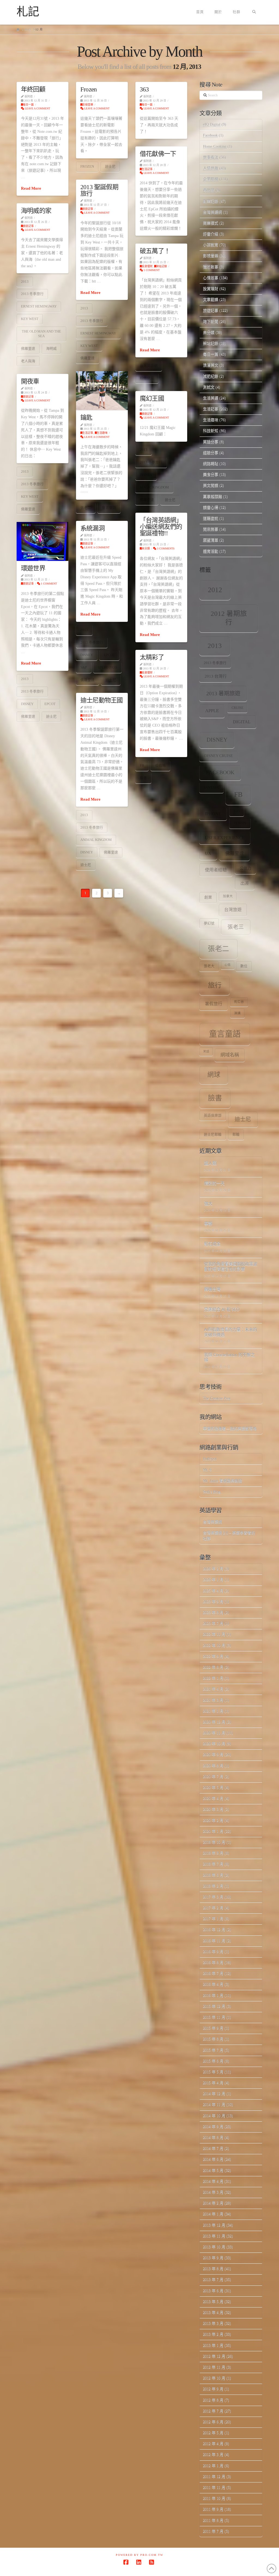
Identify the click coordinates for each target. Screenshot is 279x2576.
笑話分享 (211, 442)
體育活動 (211, 551)
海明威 (51, 348)
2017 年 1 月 (213, 1919)
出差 (245, 883)
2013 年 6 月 (213, 2291)
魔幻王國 (152, 398)
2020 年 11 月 (214, 1733)
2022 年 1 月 (213, 1678)
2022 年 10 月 (214, 1645)
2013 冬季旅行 (92, 321)
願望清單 (211, 540)
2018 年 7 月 (213, 1864)
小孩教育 (211, 245)
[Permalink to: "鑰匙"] (102, 391)
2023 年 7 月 (213, 1623)
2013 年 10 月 (214, 2247)
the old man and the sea (41, 334)
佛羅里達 (87, 358)
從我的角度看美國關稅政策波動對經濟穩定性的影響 (231, 1267)
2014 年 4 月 (213, 2181)
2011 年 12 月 (214, 2477)
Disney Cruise (219, 756)
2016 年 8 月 (213, 1962)
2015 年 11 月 (214, 2017)
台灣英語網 (149, 366)
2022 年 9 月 (213, 1656)
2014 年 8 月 (213, 2137)
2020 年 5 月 (213, 1787)
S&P (84, 667)
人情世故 (211, 168)
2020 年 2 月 (213, 1820)
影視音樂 (88, 105)
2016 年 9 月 (213, 1952)
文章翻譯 (211, 299)
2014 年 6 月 (213, 2159)
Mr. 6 (207, 1470)
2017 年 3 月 (213, 1897)
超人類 (210, 1163)
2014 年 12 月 (214, 2094)
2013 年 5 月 (213, 2302)
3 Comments (165, 548)
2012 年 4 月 (213, 2444)
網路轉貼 (211, 464)
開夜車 (30, 381)
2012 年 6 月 (213, 2422)
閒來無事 (211, 529)
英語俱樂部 (213, 1115)
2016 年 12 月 (214, 1930)
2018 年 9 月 (213, 1853)
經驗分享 (211, 453)
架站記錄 (162, 266)
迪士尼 (110, 166)
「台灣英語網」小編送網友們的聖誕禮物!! (161, 527)
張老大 (209, 966)
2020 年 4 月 (213, 1798)
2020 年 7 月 (213, 1777)
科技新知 (211, 431)
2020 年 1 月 (213, 1831)
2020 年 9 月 (213, 1755)
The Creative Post (217, 1398)
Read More (31, 188)
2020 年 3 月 (213, 1809)
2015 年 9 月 (213, 2028)
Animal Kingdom (96, 840)
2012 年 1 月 (213, 2466)
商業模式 (211, 223)
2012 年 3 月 (213, 2454)
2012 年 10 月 (214, 2378)
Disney (146, 475)
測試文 (209, 387)
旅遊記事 (88, 209)
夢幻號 (209, 923)
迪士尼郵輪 (213, 1135)
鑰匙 (86, 417)
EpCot (109, 655)
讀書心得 (211, 507)
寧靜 (208, 1224)
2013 (84, 308)
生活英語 (211, 398)
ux (208, 853)
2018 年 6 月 (213, 1875)
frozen (87, 166)
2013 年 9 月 (213, 2258)
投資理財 (147, 266)
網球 (214, 1075)
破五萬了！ (155, 251)
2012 (215, 590)
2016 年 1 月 (213, 1995)
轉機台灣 (212, 1289)
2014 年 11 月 (214, 2105)
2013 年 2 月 (213, 2334)
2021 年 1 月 (213, 1711)
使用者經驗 (216, 870)
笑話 (206, 1051)
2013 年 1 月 (213, 2345)
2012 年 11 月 (214, 2367)
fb (142, 765)
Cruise (237, 708)
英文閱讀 (211, 485)
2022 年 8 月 (213, 1667)
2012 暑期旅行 (229, 618)
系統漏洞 (93, 528)
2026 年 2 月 (213, 1569)
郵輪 (236, 1135)
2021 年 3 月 (213, 1700)
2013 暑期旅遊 (223, 693)
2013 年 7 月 (213, 2280)
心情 (228, 965)
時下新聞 (211, 322)
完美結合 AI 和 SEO (222, 1310)
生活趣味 (102, 433)
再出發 (209, 190)
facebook (220, 772)
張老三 (236, 927)
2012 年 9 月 (213, 2389)
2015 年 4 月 (213, 2083)
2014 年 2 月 (213, 2203)
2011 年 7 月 (213, 2531)
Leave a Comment (37, 108)
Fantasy (211, 788)
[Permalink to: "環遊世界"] (43, 541)
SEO (237, 811)
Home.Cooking (215, 147)
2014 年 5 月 (213, 2170)
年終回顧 (33, 89)
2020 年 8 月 (213, 1766)
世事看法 (211, 157)
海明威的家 (36, 211)
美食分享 (211, 474)
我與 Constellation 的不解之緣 (229, 1358)
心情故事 (211, 278)
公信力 (245, 868)
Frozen (89, 89)
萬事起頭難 (213, 497)
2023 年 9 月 (213, 1602)
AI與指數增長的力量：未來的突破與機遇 (231, 1332)
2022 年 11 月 (214, 1634)
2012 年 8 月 (213, 2400)
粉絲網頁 (147, 378)
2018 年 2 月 (213, 1886)
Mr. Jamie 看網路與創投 (223, 1481)
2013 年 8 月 (213, 2269)
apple (212, 711)
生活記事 (147, 169)
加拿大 (228, 896)
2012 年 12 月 (214, 2356)
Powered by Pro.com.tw (139, 2555)
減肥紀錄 (211, 376)
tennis (240, 823)
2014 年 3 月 (213, 2192)
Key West (89, 346)
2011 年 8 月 (213, 2520)
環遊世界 (33, 568)
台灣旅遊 (233, 910)
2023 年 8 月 (213, 1613)
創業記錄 (211, 201)
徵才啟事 (211, 267)
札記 (28, 12)
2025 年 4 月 (213, 1591)
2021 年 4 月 (213, 1689)
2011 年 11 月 (214, 2487)
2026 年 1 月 (213, 1580)
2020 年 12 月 (214, 1722)
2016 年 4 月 (213, 1984)
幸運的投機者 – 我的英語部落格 (230, 1429)
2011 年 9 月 (213, 2509)
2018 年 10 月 (214, 1842)
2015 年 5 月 (213, 2072)
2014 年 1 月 (213, 2214)
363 (144, 89)
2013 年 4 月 (213, 2312)
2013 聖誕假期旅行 (99, 190)
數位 (244, 966)
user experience (225, 838)
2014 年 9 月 (213, 2127)
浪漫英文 (211, 365)
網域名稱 (230, 1055)
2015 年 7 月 (213, 2050)
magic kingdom (154, 487)
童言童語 (109, 508)
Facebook (210, 135)
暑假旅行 (214, 1004)
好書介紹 (211, 234)
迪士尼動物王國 (101, 700)
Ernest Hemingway (98, 333)
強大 (208, 1204)
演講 (237, 1013)
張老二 (86, 508)
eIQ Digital (212, 125)
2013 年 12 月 (214, 2225)
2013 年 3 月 (213, 2323)
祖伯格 (160, 765)
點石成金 (212, 1244)
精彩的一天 (214, 1184)
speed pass (107, 667)
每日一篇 (28, 105)
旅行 (215, 985)
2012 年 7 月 (213, 2411)
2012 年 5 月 (213, 2433)
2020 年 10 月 (214, 1744)
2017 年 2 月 (213, 1908)
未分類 (146, 548)
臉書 (143, 778)
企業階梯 (211, 179)
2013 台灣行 (216, 676)
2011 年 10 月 (214, 2498)
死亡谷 (239, 1002)
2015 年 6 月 (213, 2061)
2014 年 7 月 (213, 2148)
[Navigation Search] (254, 12)
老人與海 (28, 361)
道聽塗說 (211, 518)
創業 (208, 897)
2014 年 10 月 (214, 2116)
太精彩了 (152, 657)
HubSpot (210, 1459)
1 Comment (151, 270)
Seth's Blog (212, 1492)
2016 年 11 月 (214, 1941)
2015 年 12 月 (214, 2006)
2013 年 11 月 (214, 2236)
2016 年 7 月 (213, 1973)
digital (242, 722)
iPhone (213, 814)
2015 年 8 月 (213, 2039)
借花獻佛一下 (158, 154)
